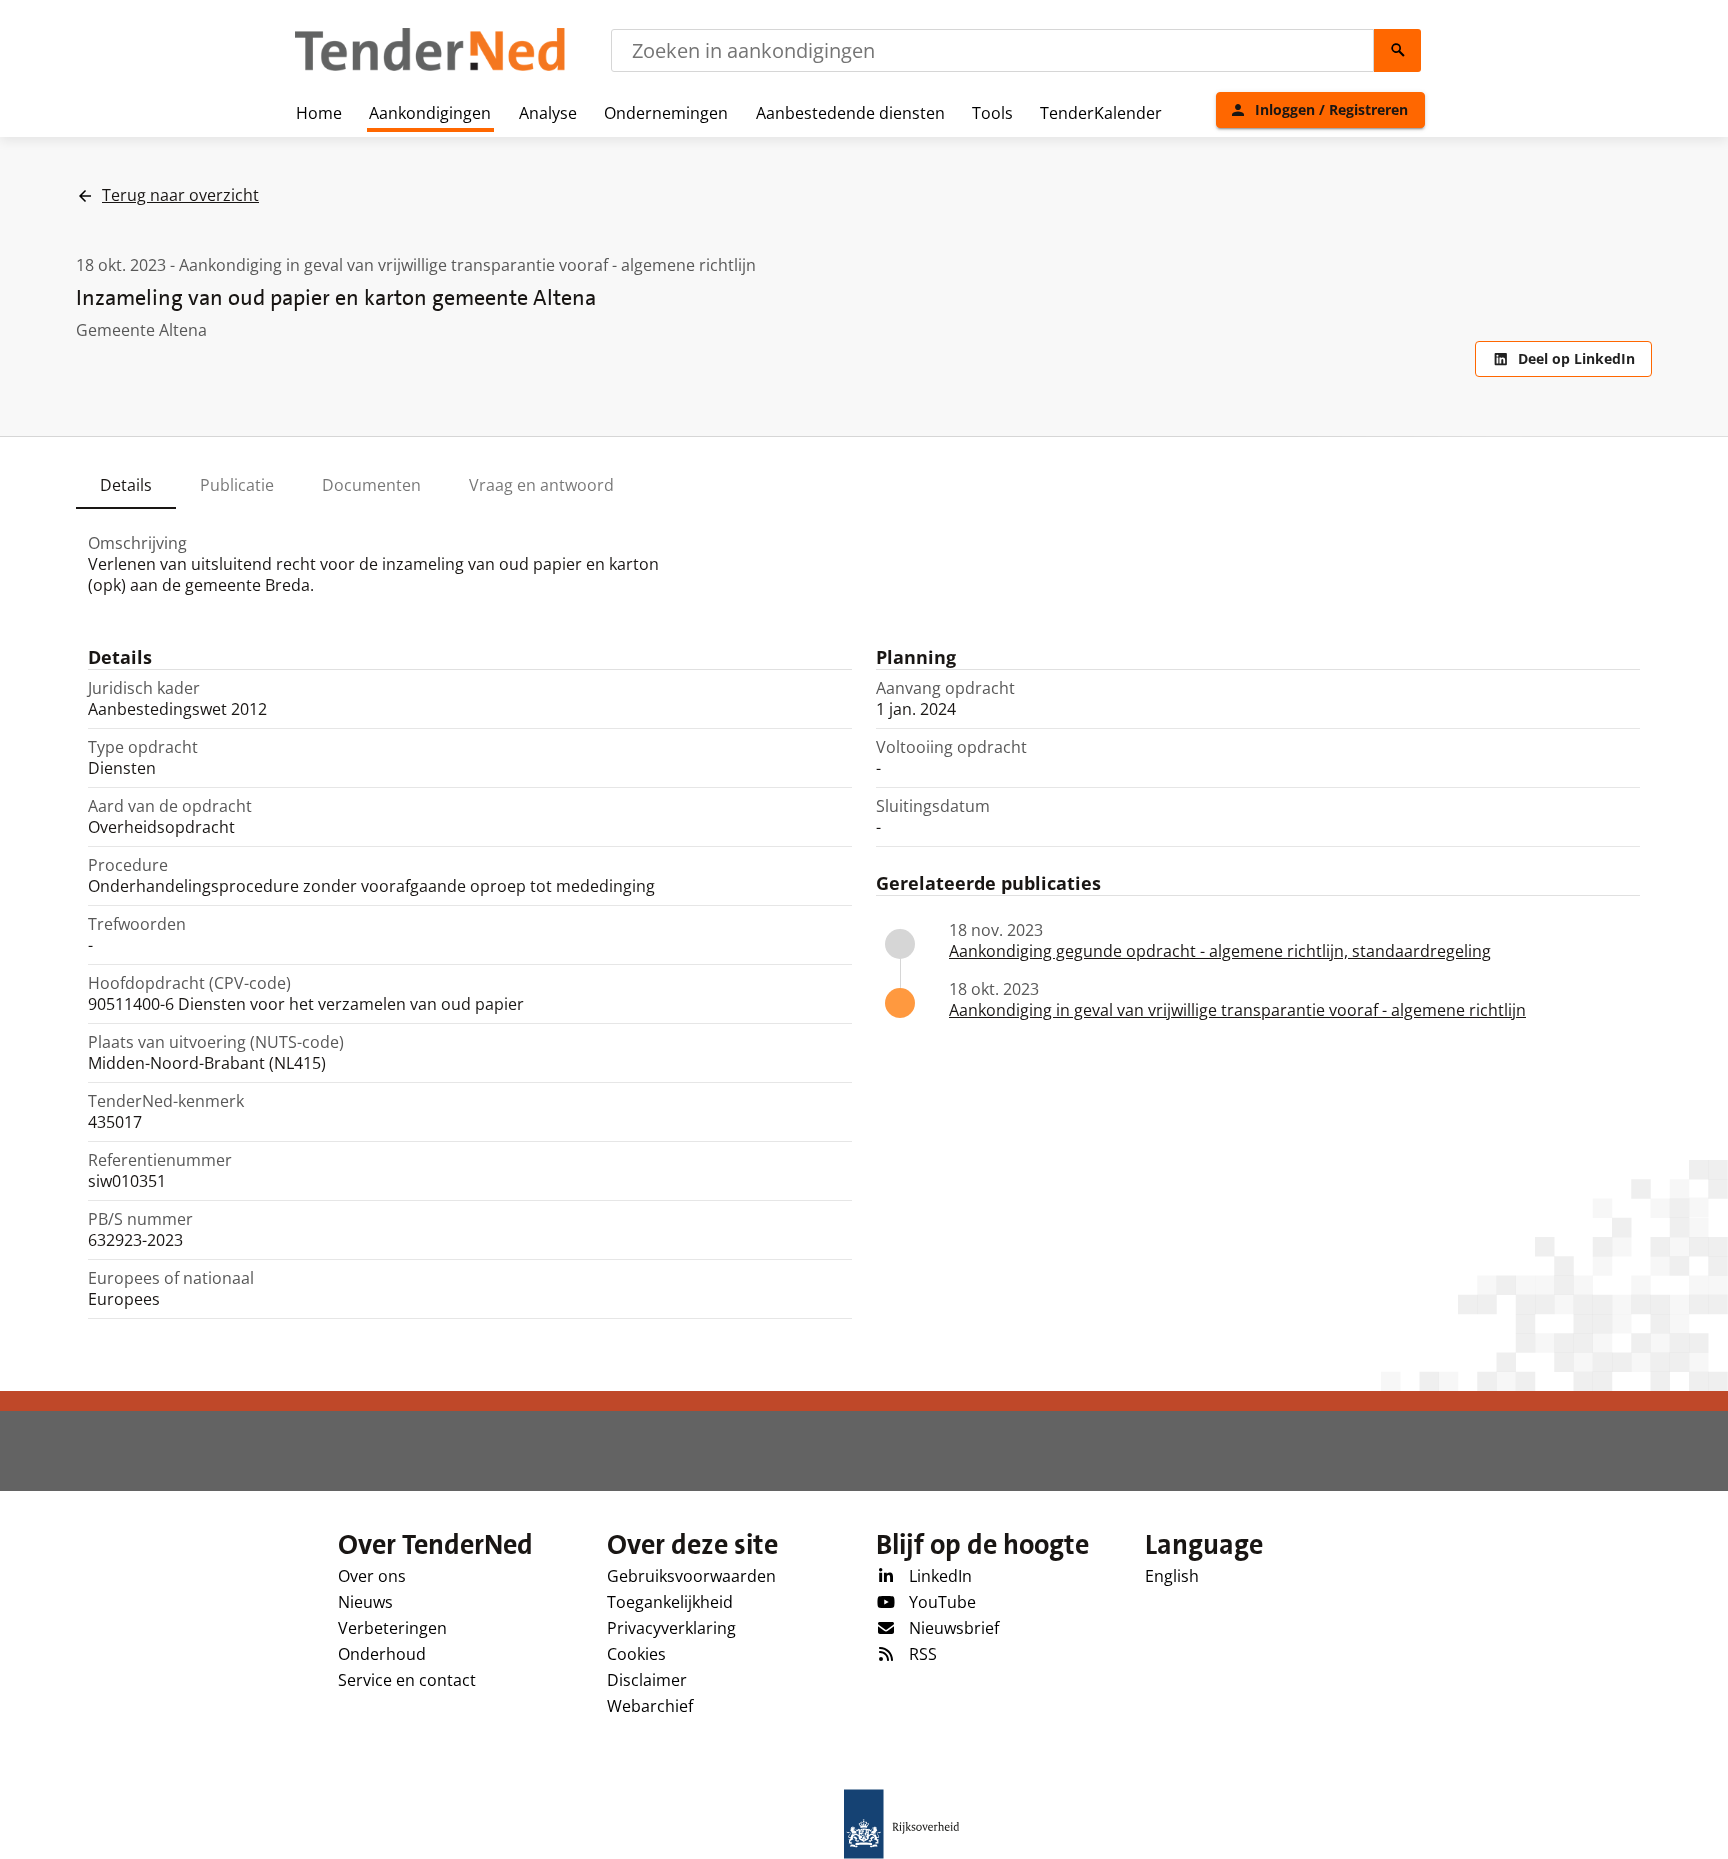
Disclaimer (647, 1680)
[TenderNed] (430, 68)
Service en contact (407, 1680)
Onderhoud (382, 1654)
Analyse (548, 113)
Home (319, 113)
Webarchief (650, 1706)
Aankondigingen (430, 113)
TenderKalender (1101, 113)
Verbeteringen (392, 1628)
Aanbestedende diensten (850, 113)
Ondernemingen (666, 113)
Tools (992, 113)
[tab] (126, 485)
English (1172, 1576)
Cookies (636, 1654)
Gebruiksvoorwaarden (691, 1576)
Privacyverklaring (671, 1628)
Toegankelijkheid (670, 1602)
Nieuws (365, 1602)
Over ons (372, 1576)
